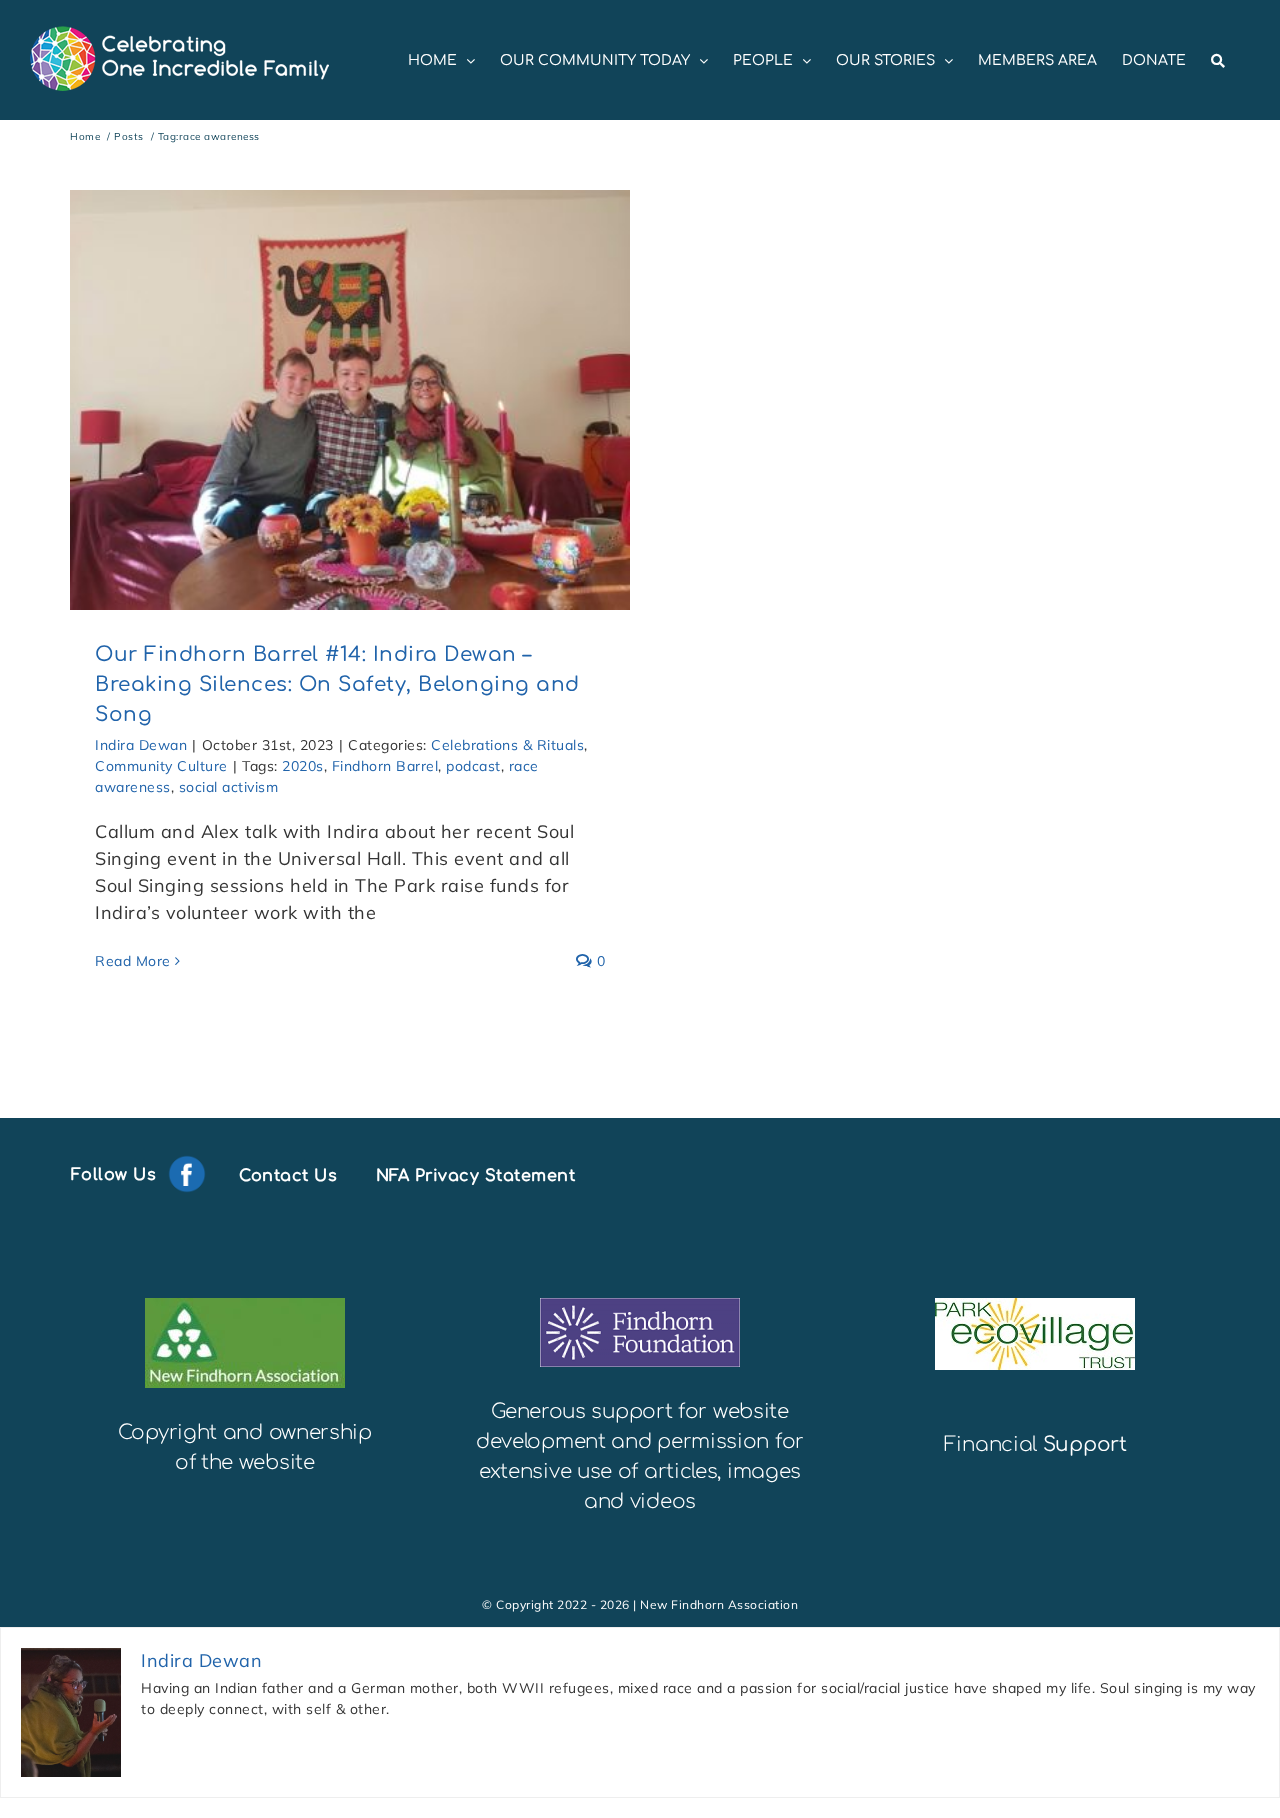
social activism (229, 787)
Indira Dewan (141, 745)
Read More (133, 961)
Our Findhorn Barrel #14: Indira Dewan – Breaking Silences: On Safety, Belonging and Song (337, 684)
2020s (303, 766)
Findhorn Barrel (385, 766)
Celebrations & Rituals (507, 745)
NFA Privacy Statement (476, 1175)
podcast (473, 766)
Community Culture (161, 766)
